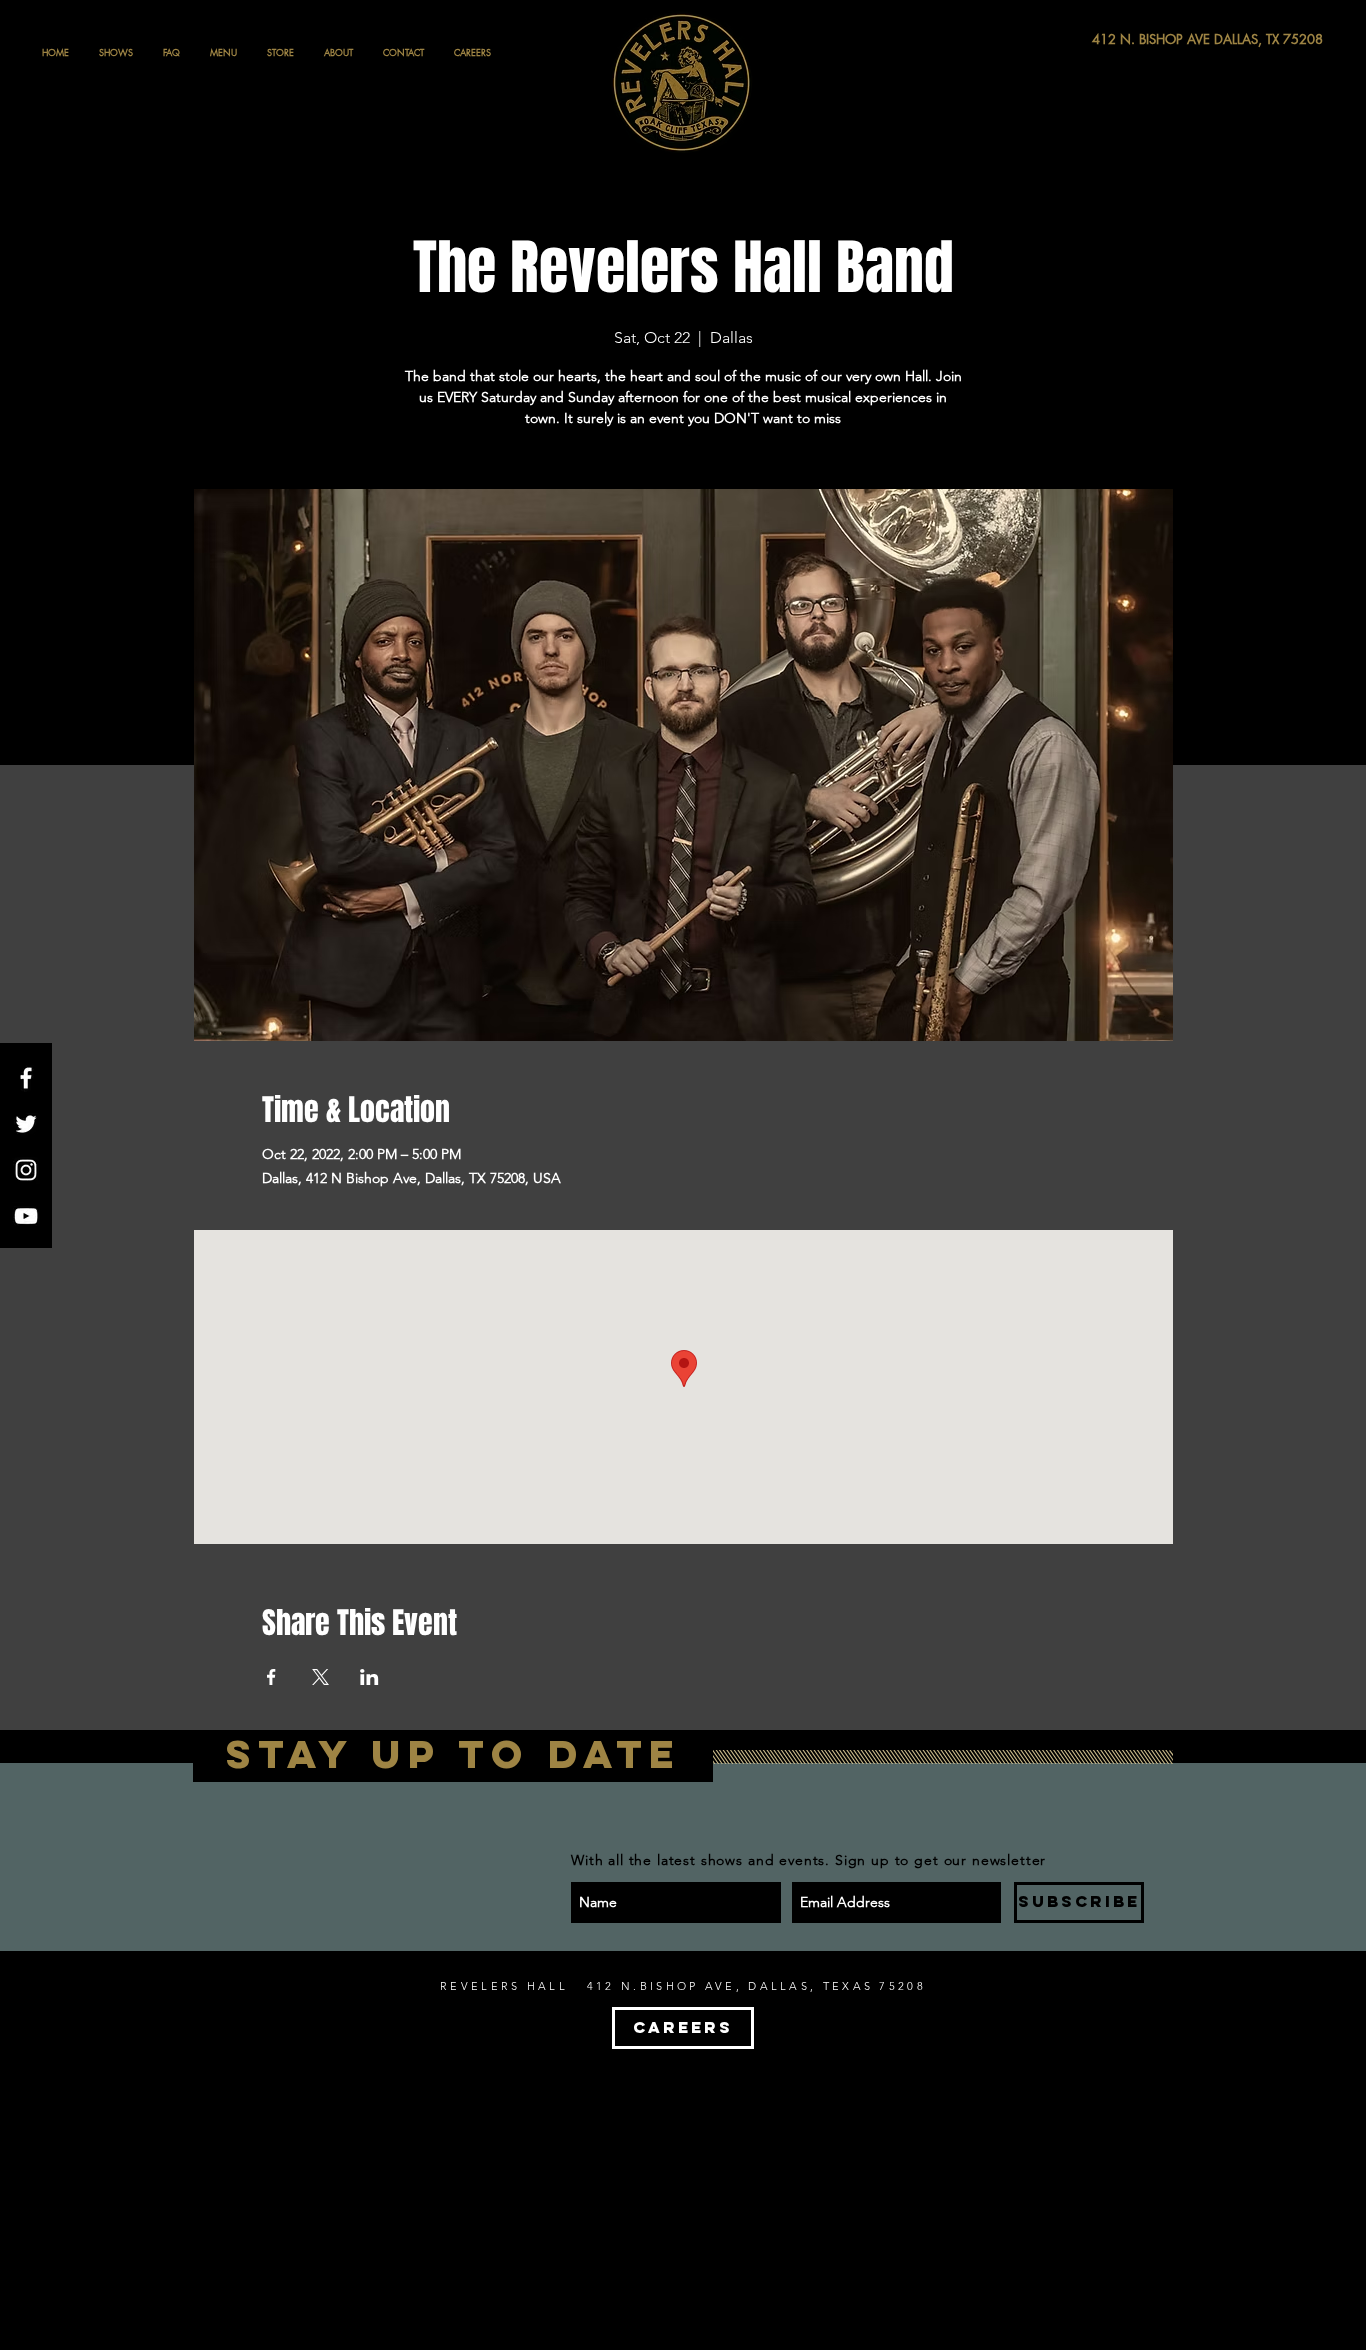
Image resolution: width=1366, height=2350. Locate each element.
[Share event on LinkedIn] (369, 1677)
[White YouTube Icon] (26, 1216)
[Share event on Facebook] (271, 1677)
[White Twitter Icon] (26, 1124)
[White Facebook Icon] (26, 1078)
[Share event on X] (320, 1677)
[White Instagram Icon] (26, 1170)
